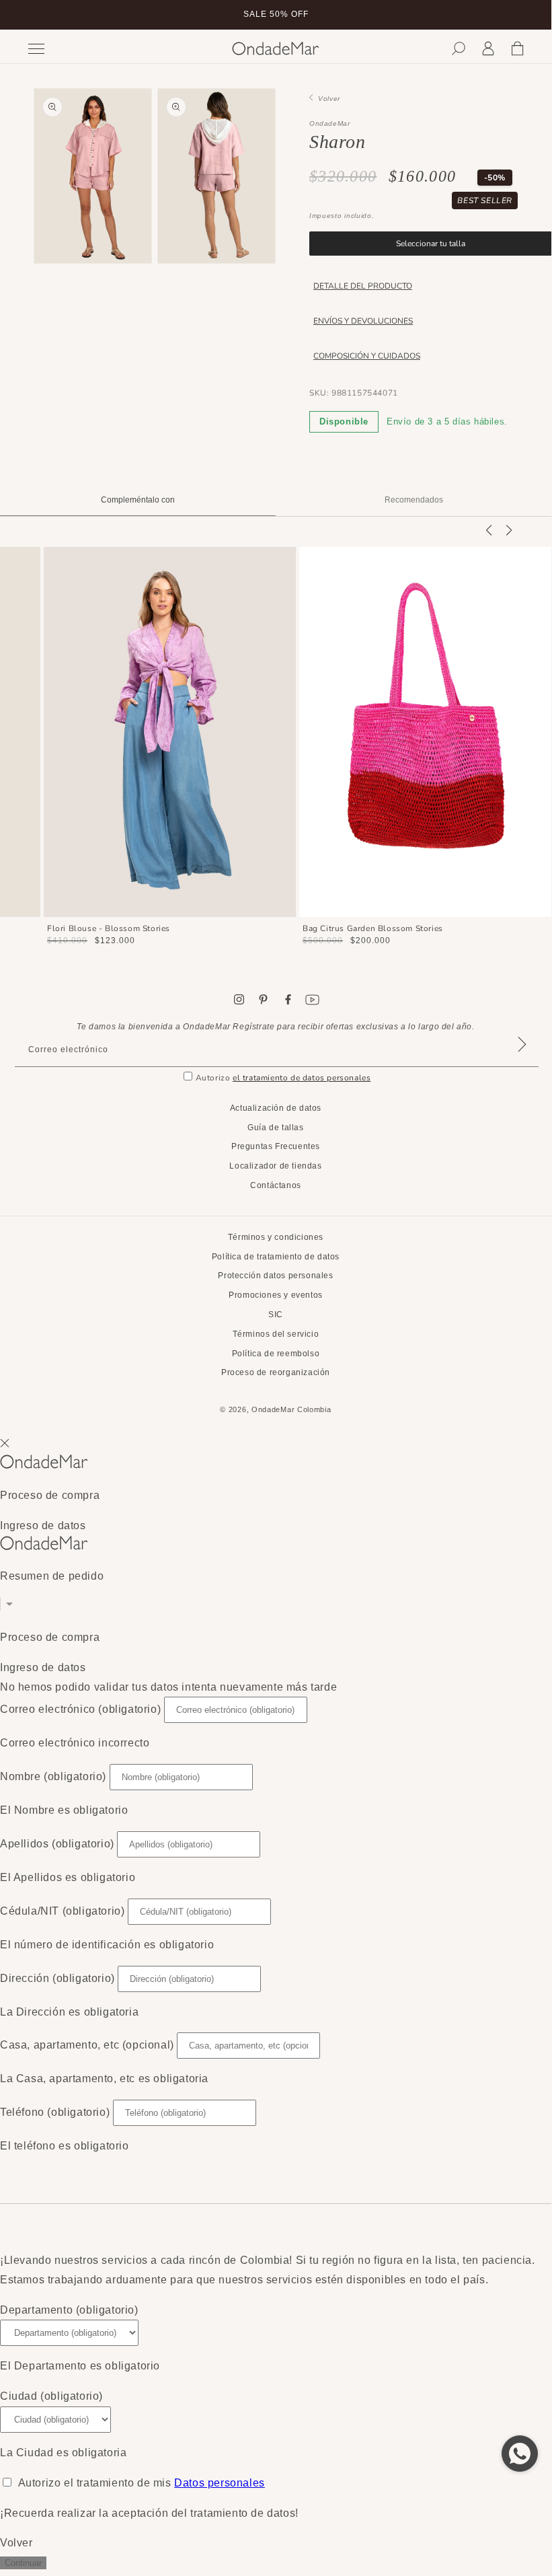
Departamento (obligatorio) (69, 2310)
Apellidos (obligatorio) (57, 1844)
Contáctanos (276, 1185)
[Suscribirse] (522, 1062)
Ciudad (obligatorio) (51, 2396)
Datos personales (220, 2483)
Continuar (23, 2563)
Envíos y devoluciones (363, 321)
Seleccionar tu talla (431, 244)
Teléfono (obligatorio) (55, 2112)
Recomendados (414, 500)
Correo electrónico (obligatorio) (80, 1709)
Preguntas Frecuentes (276, 1146)
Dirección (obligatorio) (57, 1978)
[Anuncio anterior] (26, 15)
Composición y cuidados (367, 356)
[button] (459, 48)
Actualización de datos (276, 1108)
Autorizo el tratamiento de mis (142, 2483)
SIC (276, 1315)
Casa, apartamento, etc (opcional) (87, 2045)
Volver (327, 99)
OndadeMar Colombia (291, 1409)
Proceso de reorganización (276, 1372)
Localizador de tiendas (275, 1166)
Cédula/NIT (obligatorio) (62, 1911)
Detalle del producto (363, 286)
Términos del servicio (276, 1334)
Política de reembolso (276, 1354)
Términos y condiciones (276, 1237)
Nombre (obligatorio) (53, 1776)
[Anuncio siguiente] (525, 15)
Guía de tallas (275, 1128)
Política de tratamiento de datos (276, 1257)
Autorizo (283, 1078)
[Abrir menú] (85, 49)
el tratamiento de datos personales (302, 1078)
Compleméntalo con (138, 500)
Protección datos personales (275, 1276)
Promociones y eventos (276, 1295)
